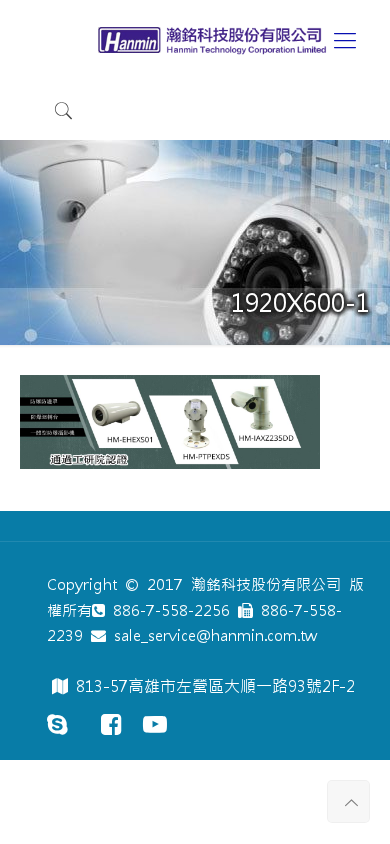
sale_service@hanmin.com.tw (211, 635)
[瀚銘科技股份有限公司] (215, 40)
